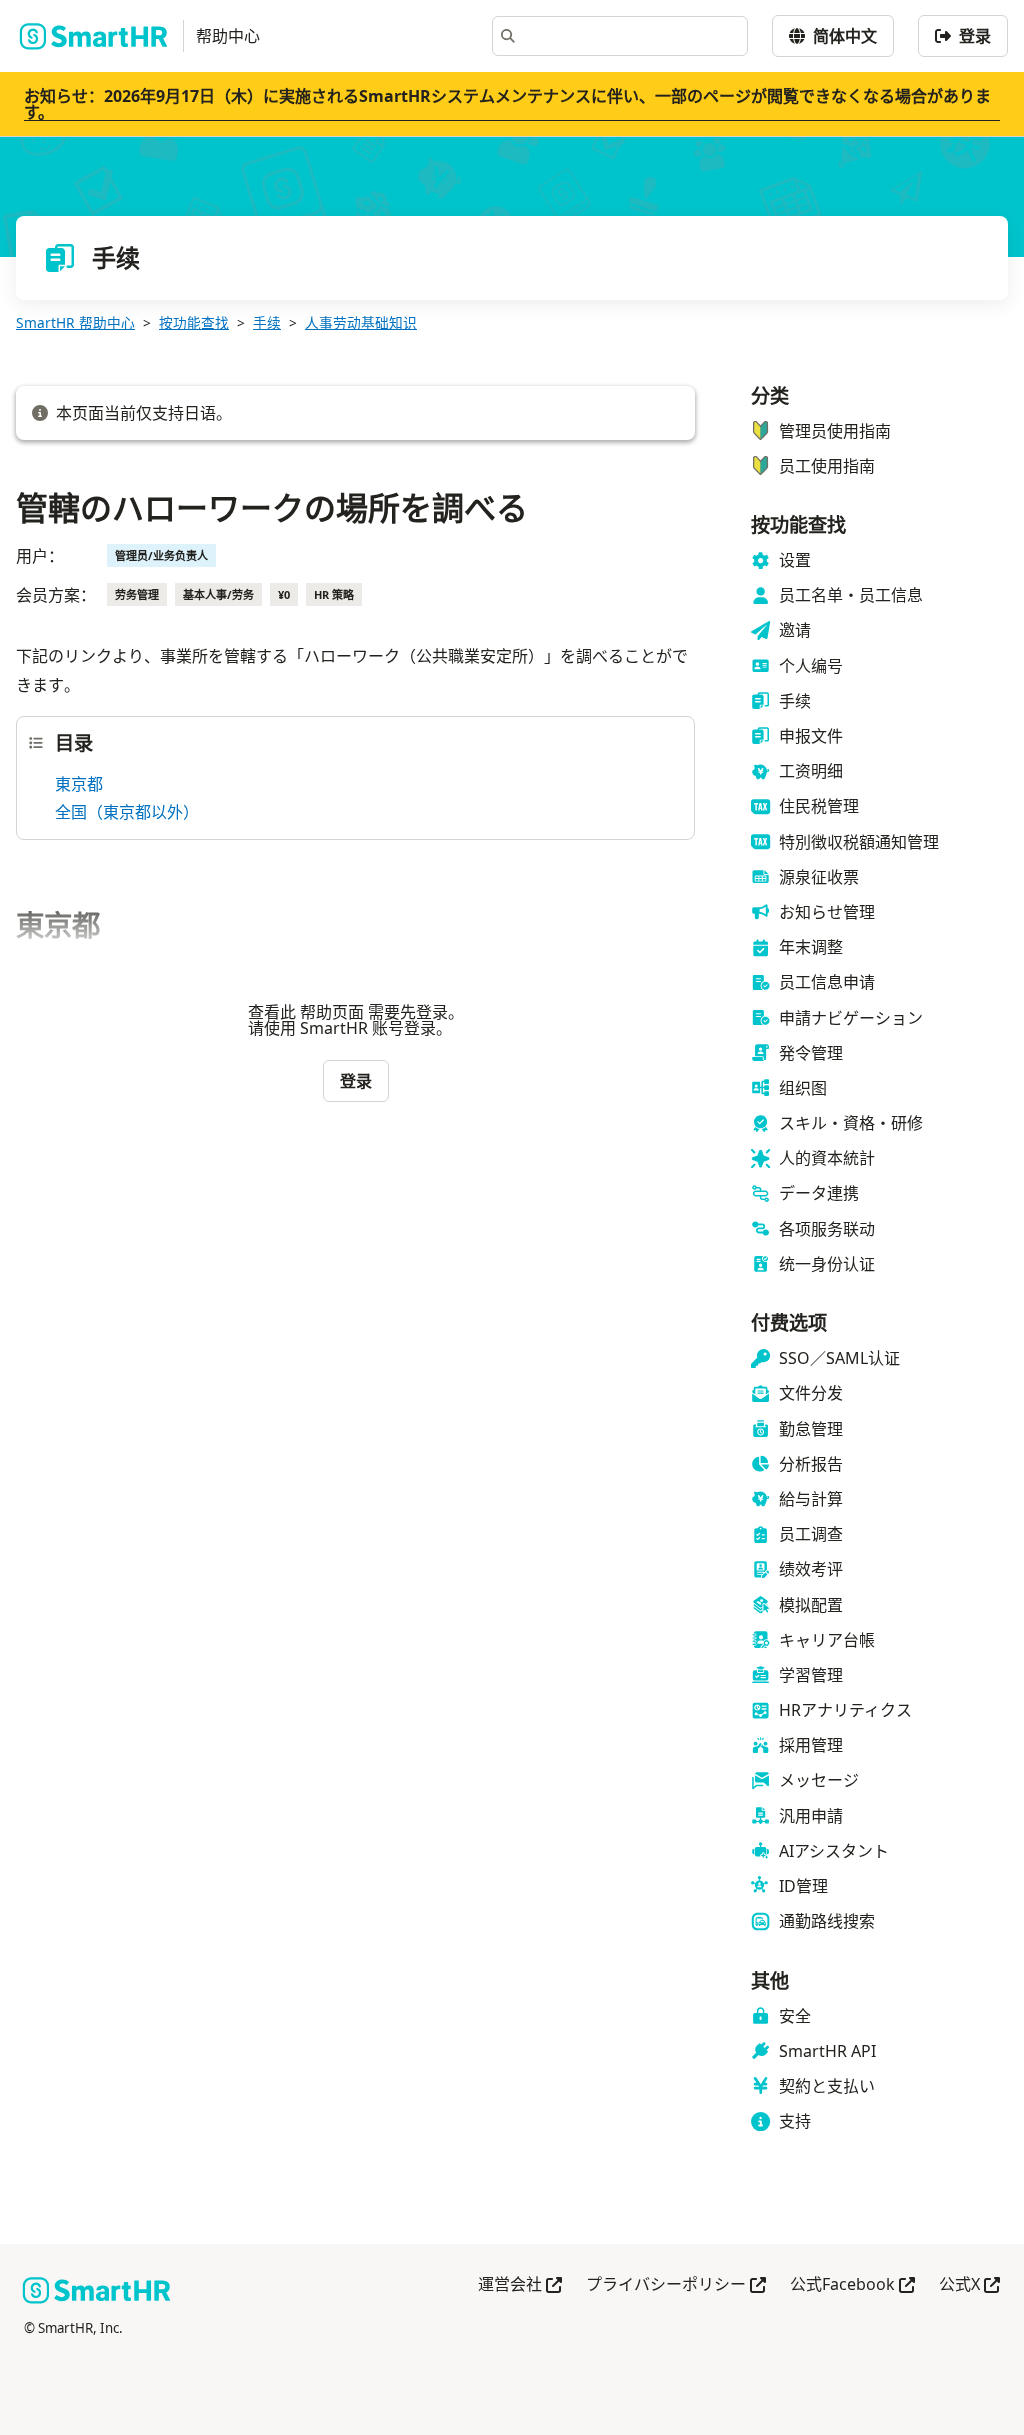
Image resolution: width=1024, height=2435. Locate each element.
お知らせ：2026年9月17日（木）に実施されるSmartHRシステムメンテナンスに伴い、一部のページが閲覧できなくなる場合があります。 (507, 104)
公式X (969, 2285)
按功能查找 (194, 322)
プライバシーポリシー (676, 2285)
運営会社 (520, 2285)
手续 (267, 322)
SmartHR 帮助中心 (75, 322)
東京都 (79, 784)
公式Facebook (852, 2285)
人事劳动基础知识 (361, 322)
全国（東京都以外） (127, 812)
